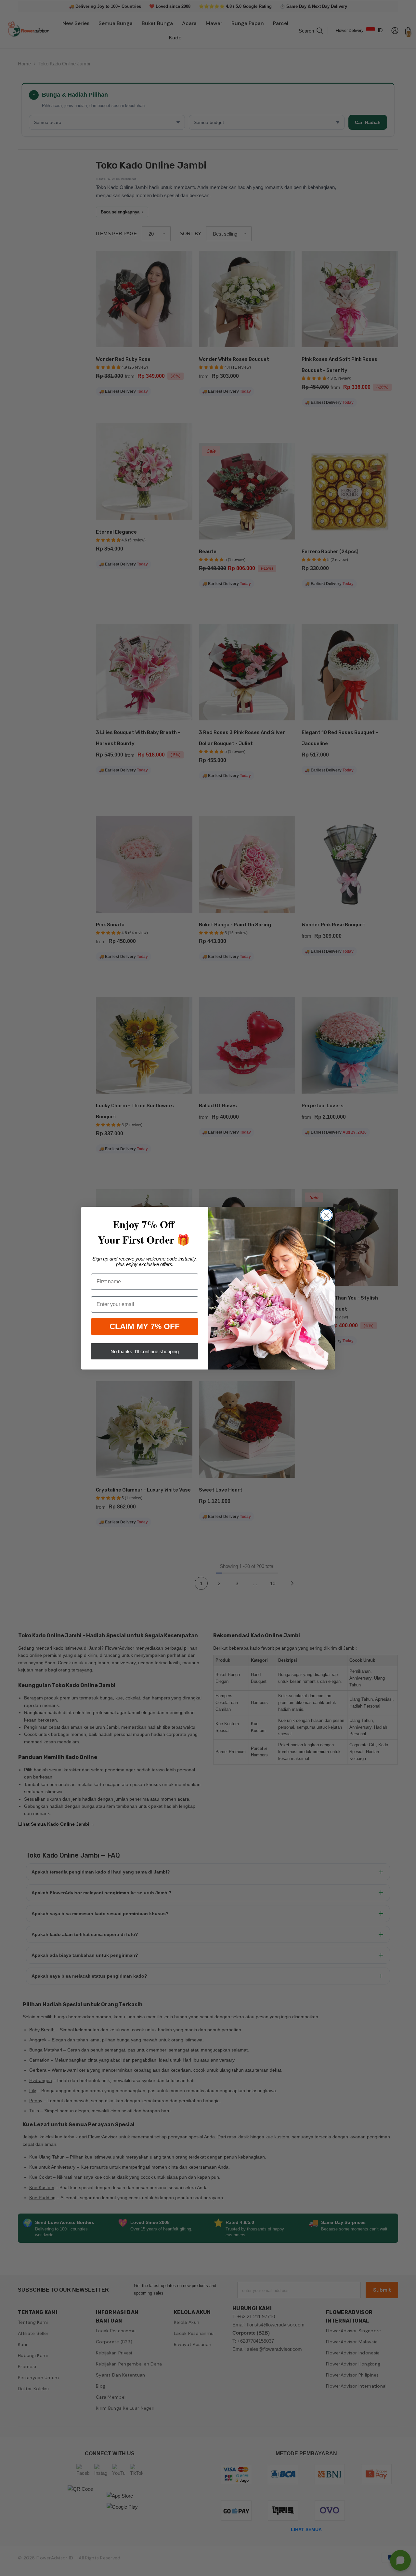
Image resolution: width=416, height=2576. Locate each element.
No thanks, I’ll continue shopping (145, 1351)
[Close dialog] (326, 1215)
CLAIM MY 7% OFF (145, 1326)
